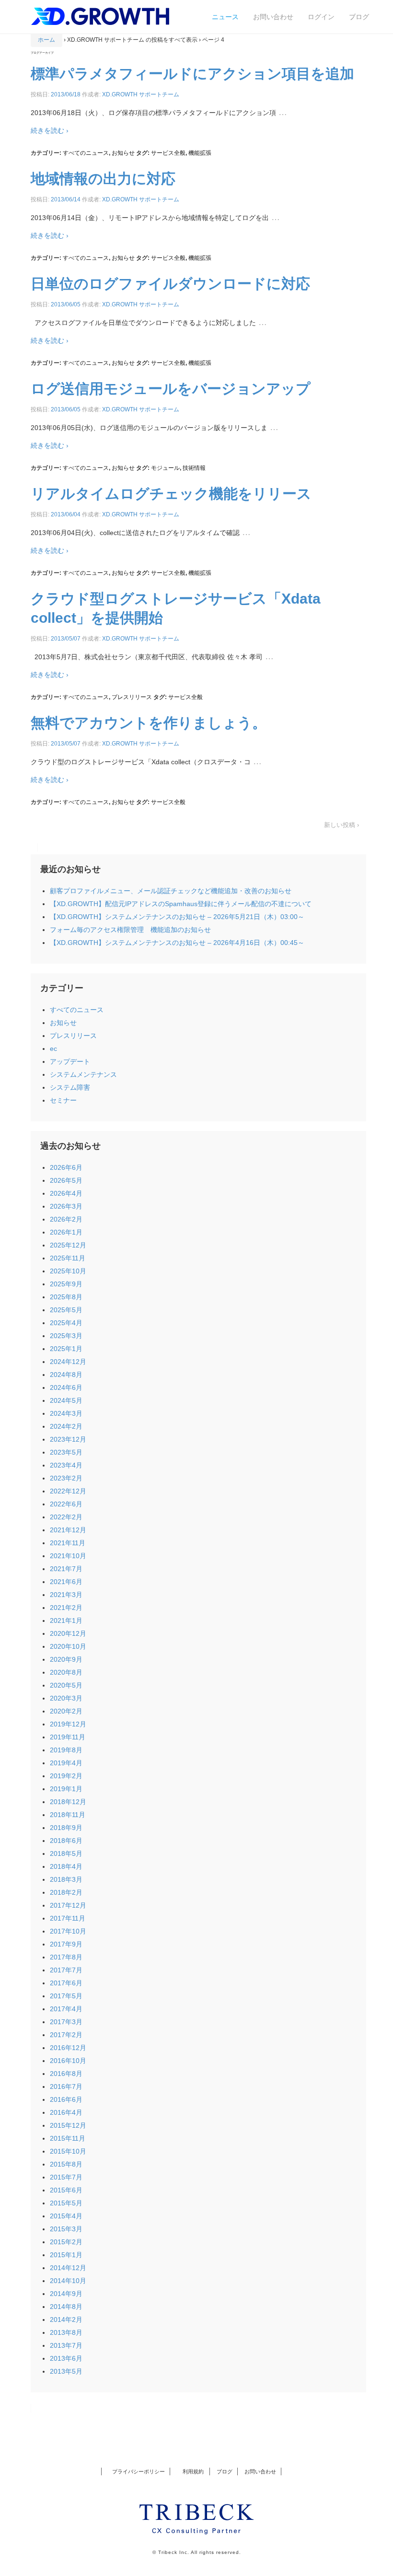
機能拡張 (200, 153)
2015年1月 (66, 2255)
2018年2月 (66, 1892)
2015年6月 (66, 2190)
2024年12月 (68, 1362)
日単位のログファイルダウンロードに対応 (170, 284)
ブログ (359, 17)
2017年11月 (68, 1918)
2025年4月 (66, 1323)
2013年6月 (66, 2358)
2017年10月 (68, 1931)
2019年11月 (68, 1737)
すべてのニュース (86, 153)
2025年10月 (68, 1271)
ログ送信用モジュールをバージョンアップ (171, 389)
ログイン (321, 17)
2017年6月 (66, 1983)
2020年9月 (66, 1659)
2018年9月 (66, 1828)
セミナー (63, 1100)
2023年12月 (68, 1439)
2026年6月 (66, 1167)
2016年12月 (68, 2048)
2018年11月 (68, 1815)
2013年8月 (66, 2332)
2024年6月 (66, 1387)
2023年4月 (66, 1465)
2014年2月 (66, 2320)
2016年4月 (66, 2112)
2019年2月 (66, 1776)
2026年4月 (66, 1193)
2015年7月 (66, 2177)
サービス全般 (168, 153)
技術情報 (194, 468)
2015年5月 (66, 2203)
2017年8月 (66, 1957)
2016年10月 (68, 2061)
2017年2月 (66, 2035)
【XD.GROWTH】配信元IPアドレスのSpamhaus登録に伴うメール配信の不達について (181, 904)
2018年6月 (66, 1841)
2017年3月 (66, 2022)
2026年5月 (66, 1180)
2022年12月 (68, 1491)
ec (53, 1049)
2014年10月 (68, 2281)
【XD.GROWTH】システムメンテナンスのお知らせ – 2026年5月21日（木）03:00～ (177, 917)
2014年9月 (66, 2294)
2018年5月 (66, 1853)
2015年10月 (68, 2151)
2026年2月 (66, 1219)
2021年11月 (68, 1543)
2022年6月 (66, 1504)
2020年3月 (66, 1698)
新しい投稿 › (341, 825)
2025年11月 (68, 1258)
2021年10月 (68, 1556)
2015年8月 (66, 2164)
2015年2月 (66, 2242)
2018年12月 (68, 1802)
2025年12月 (68, 1245)
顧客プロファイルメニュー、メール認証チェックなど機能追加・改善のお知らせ (171, 891)
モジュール (165, 468)
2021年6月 (66, 1582)
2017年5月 (66, 1996)
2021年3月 (66, 1595)
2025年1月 (66, 1349)
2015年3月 (66, 2229)
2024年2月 (66, 1426)
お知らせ (123, 153)
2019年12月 (68, 1724)
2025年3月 (66, 1336)
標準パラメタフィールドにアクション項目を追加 (192, 74)
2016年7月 (66, 2086)
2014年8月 (66, 2307)
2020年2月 (66, 1711)
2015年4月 (66, 2216)
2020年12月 (68, 1633)
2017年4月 (66, 2009)
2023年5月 (66, 1452)
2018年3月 (66, 1879)
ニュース (225, 17)
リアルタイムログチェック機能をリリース (171, 494)
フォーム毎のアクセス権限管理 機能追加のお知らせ (130, 930)
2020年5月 (66, 1685)
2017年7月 (66, 1970)
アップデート (70, 1061)
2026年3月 (66, 1206)
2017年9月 (66, 1944)
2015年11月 (68, 2138)
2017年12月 (68, 1905)
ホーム (46, 40)
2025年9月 (66, 1284)
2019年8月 (66, 1750)
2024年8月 (66, 1375)
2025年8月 (66, 1297)
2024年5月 (66, 1400)
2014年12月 (68, 2268)
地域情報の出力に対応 (103, 179)
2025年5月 (66, 1310)
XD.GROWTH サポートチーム (141, 94)
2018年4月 (66, 1866)
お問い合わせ (273, 17)
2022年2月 (66, 1517)
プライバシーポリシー (139, 2471)
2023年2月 (66, 1478)
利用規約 (191, 2471)
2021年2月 (66, 1608)
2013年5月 (66, 2371)
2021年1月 (66, 1620)
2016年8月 (66, 2074)
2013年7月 (66, 2345)
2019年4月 (66, 1763)
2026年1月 (66, 1232)
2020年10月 (68, 1646)
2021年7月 (66, 1569)
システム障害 (70, 1087)
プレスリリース (132, 697)
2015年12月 (68, 2125)
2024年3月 (66, 1413)
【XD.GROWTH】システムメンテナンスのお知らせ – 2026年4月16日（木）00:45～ (177, 943)
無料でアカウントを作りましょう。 (149, 723)
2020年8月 (66, 1672)
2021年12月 (68, 1530)
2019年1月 (66, 1789)
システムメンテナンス (83, 1074)
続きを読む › (50, 130)
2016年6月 (66, 2099)
